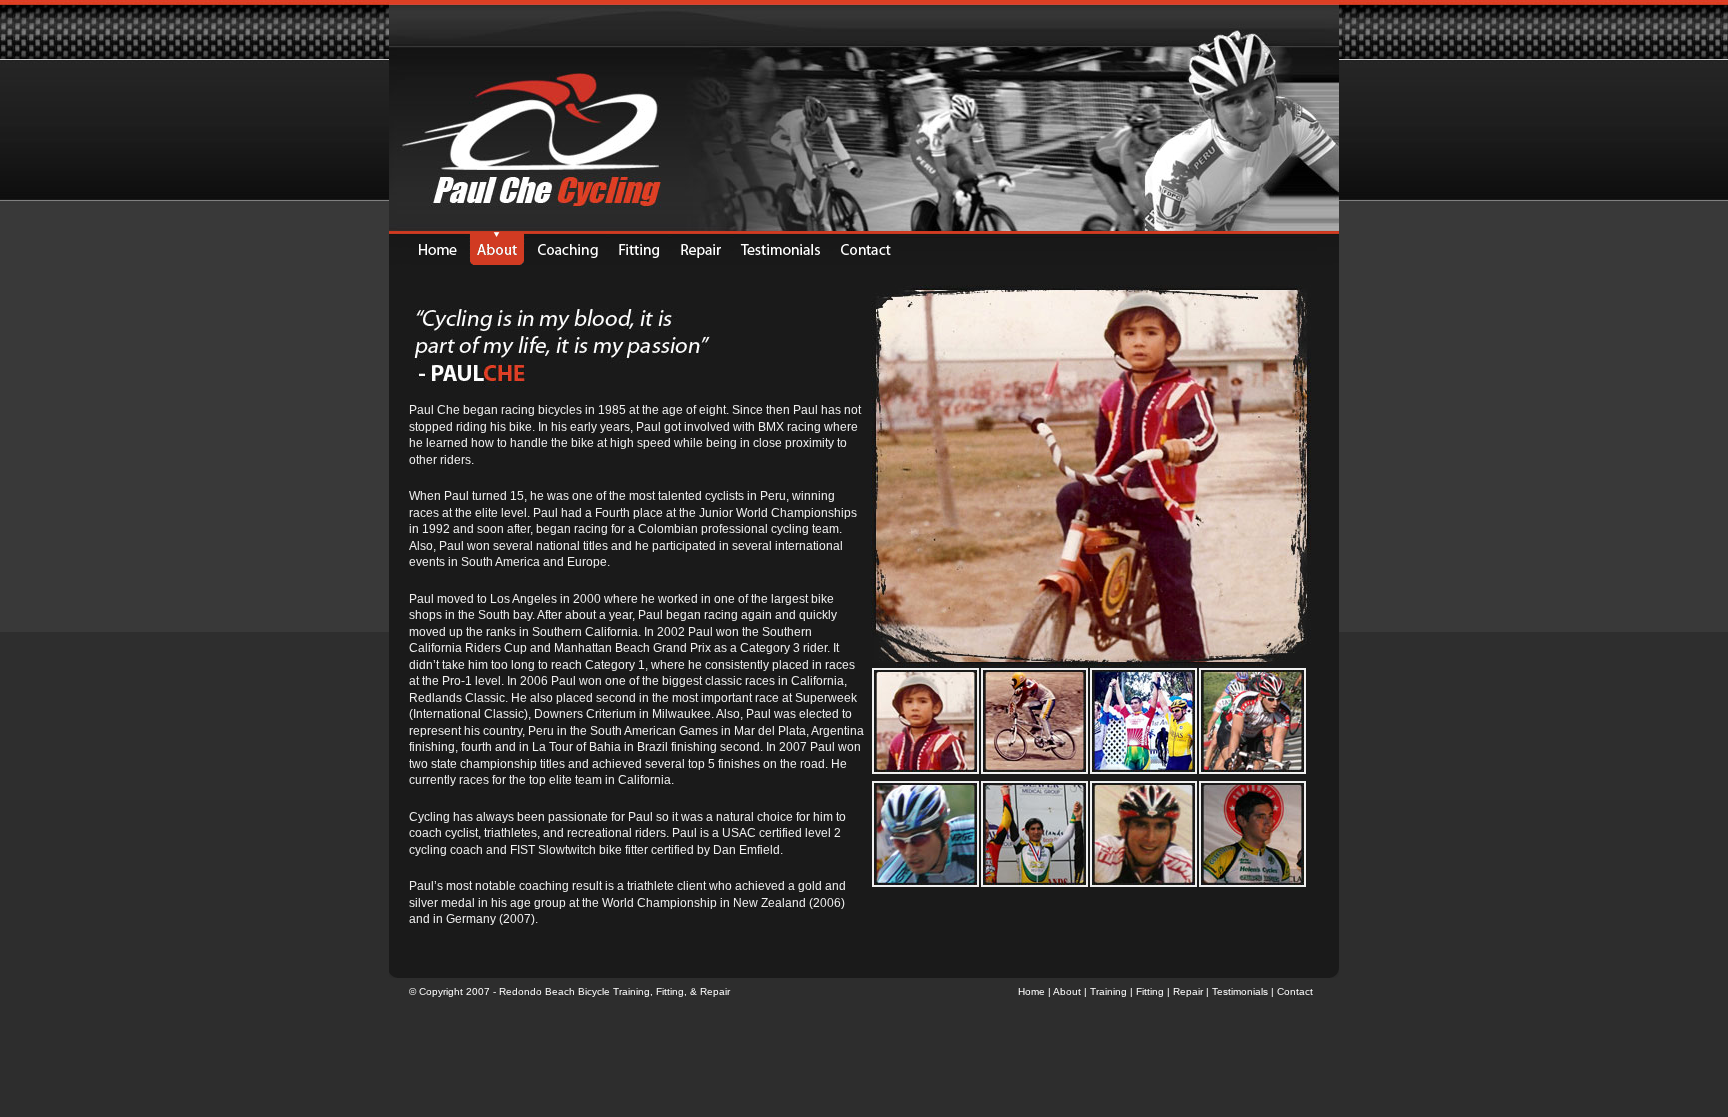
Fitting (670, 991)
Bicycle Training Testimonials (781, 248)
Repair (715, 991)
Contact (1295, 991)
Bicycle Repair (701, 248)
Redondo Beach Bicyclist (430, 248)
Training (1108, 991)
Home (1031, 991)
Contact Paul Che (872, 248)
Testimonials (1240, 991)
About (1067, 991)
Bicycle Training (567, 248)
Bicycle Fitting (639, 248)
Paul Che (497, 248)
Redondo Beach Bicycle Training (574, 991)
